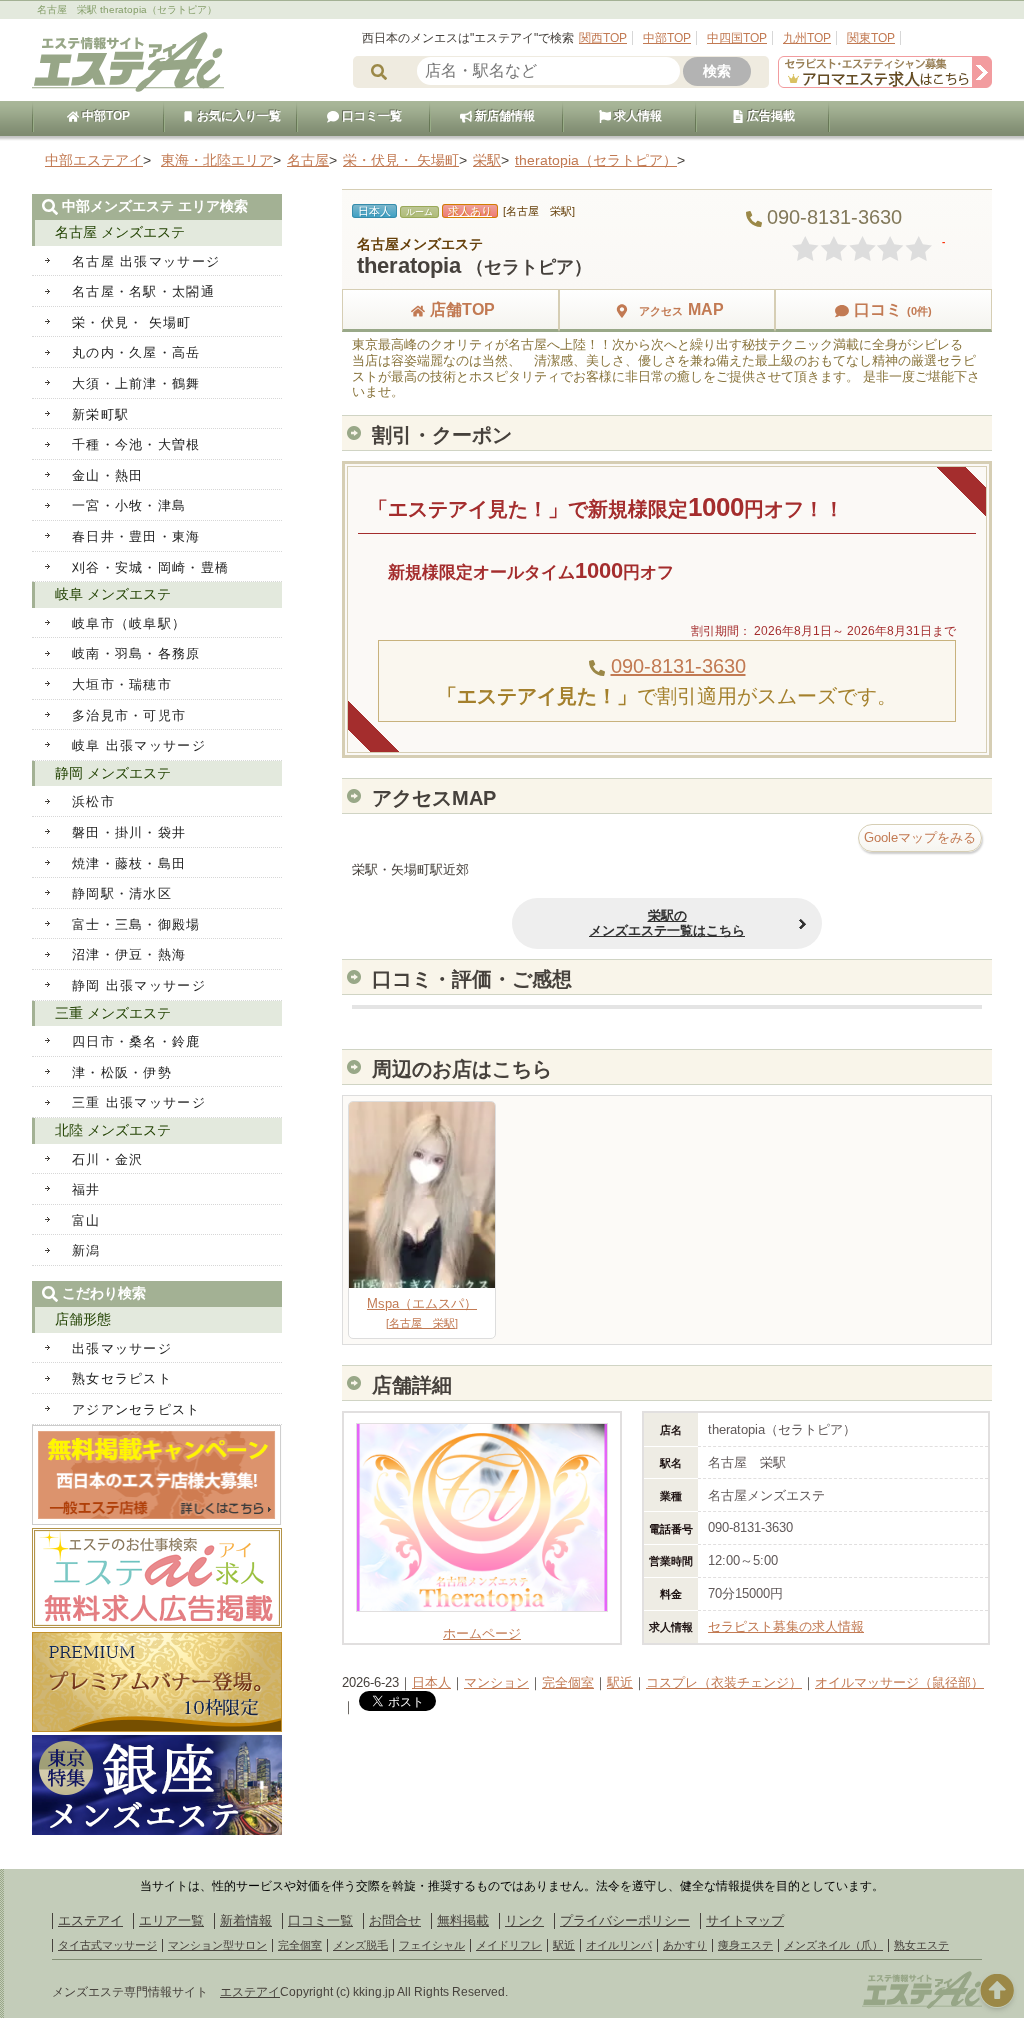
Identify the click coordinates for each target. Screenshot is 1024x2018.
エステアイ (90, 1920)
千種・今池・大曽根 (136, 444)
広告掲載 (769, 116)
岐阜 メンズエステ (113, 594)
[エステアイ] (922, 2006)
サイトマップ (745, 1920)
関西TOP (603, 38)
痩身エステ (745, 1945)
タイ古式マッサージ (107, 1945)
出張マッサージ (122, 1348)
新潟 (86, 1250)
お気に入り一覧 (237, 116)
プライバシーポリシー (625, 1920)
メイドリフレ (509, 1945)
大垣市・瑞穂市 (122, 684)
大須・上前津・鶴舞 (136, 383)
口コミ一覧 (370, 116)
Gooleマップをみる (920, 837)
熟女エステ (921, 1945)
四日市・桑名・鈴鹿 (136, 1041)
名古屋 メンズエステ (120, 232)
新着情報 (246, 1920)
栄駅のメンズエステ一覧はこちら (667, 923)
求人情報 (636, 116)
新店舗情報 (503, 116)
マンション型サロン (217, 1945)
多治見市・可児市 (129, 715)
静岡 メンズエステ (113, 773)
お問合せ (395, 1920)
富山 (86, 1220)
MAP (681, 309)
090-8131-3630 (678, 666)
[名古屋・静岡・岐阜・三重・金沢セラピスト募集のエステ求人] (885, 83)
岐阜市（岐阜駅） (129, 623)
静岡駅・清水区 (122, 893)
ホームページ (482, 1633)
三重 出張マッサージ (139, 1102)
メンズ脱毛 (360, 1945)
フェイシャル (432, 1945)
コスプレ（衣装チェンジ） (724, 1682)
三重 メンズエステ (113, 1013)
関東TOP (871, 38)
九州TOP (807, 38)
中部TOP (667, 38)
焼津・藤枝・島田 (129, 863)
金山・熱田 (108, 475)
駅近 (620, 1682)
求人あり (470, 211)
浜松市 (93, 801)
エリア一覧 (171, 1920)
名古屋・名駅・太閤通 (143, 291)
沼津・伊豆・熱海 (129, 954)
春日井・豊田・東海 (136, 536)
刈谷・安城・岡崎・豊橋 (150, 567)
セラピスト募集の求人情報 (786, 1626)
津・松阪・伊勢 (122, 1072)
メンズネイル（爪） (833, 1945)
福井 (86, 1189)
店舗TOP (462, 309)
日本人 (431, 1682)
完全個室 (568, 1682)
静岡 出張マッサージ (139, 985)
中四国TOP (737, 38)
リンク (524, 1920)
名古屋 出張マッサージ (146, 261)
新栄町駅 (100, 414)
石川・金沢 (108, 1159)
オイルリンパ (619, 1945)
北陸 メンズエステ (113, 1130)
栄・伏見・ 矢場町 (132, 322)
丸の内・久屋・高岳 (136, 352)
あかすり (685, 1945)
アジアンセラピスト (136, 1409)
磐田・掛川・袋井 (129, 832)
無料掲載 (463, 1920)
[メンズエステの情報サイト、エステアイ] (128, 88)
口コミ (893, 309)
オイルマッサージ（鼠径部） (899, 1682)
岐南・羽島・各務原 (136, 653)
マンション (496, 1682)
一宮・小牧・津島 (129, 505)
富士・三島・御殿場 (136, 924)
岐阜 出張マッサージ (139, 745)
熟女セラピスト (122, 1378)
